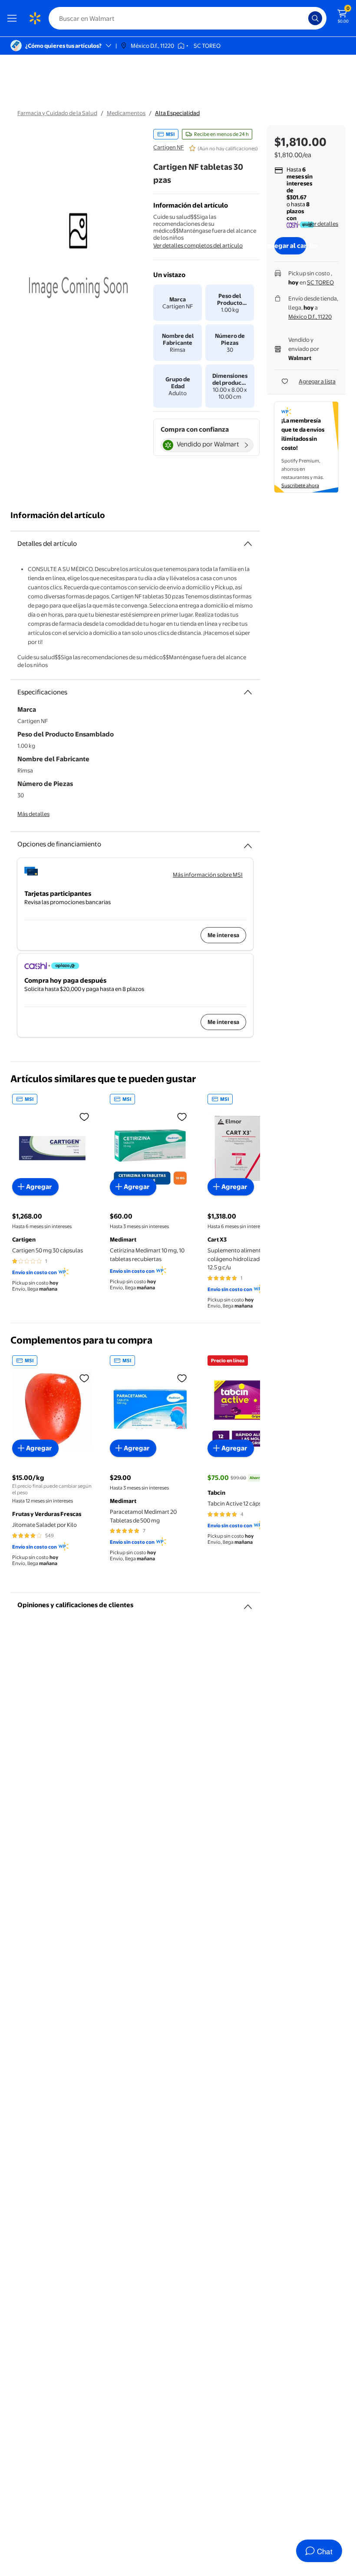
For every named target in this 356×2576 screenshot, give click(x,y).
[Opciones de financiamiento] (248, 842)
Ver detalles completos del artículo (198, 245)
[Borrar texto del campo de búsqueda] (304, 18)
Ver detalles (323, 224)
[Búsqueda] (315, 18)
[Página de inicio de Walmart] (35, 18)
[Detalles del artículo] (248, 544)
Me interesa (223, 935)
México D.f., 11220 (310, 317)
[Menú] (14, 18)
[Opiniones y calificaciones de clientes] (248, 1603)
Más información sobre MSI (208, 875)
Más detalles (33, 814)
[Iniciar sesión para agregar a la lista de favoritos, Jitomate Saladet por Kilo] (84, 1378)
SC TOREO (320, 282)
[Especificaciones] (248, 692)
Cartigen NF (168, 147)
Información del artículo (58, 515)
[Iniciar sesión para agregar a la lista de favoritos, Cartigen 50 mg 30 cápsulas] (84, 1116)
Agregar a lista (317, 381)
